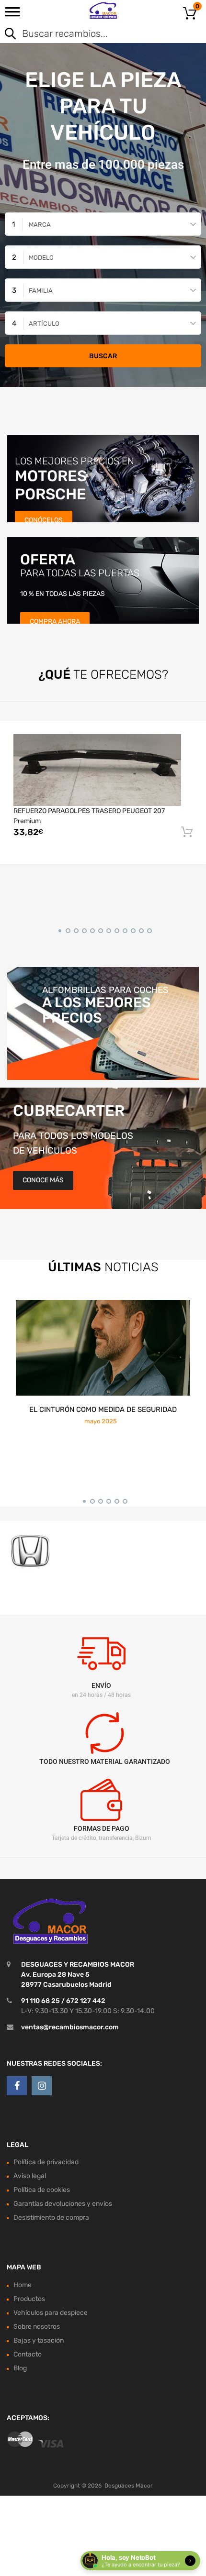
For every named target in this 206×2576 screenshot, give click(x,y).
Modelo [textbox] (41, 258)
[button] (58, 929)
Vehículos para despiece (51, 2313)
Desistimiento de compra (51, 2218)
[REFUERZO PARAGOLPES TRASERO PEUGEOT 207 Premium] (97, 770)
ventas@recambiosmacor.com (70, 2027)
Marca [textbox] (40, 225)
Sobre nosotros (37, 2327)
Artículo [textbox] (44, 324)
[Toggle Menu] (12, 15)
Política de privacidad (46, 2163)
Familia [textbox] (41, 291)
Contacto (28, 2354)
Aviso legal (30, 2176)
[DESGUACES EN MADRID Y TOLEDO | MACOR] (103, 11)
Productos (29, 2299)
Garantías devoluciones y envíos (63, 2204)
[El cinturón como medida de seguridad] (103, 1348)
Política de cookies (42, 2190)
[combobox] (103, 224)
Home (23, 2285)
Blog (20, 2368)
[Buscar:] (89, 34)
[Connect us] (17, 2086)
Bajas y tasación (39, 2340)
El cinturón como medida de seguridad (103, 1409)
